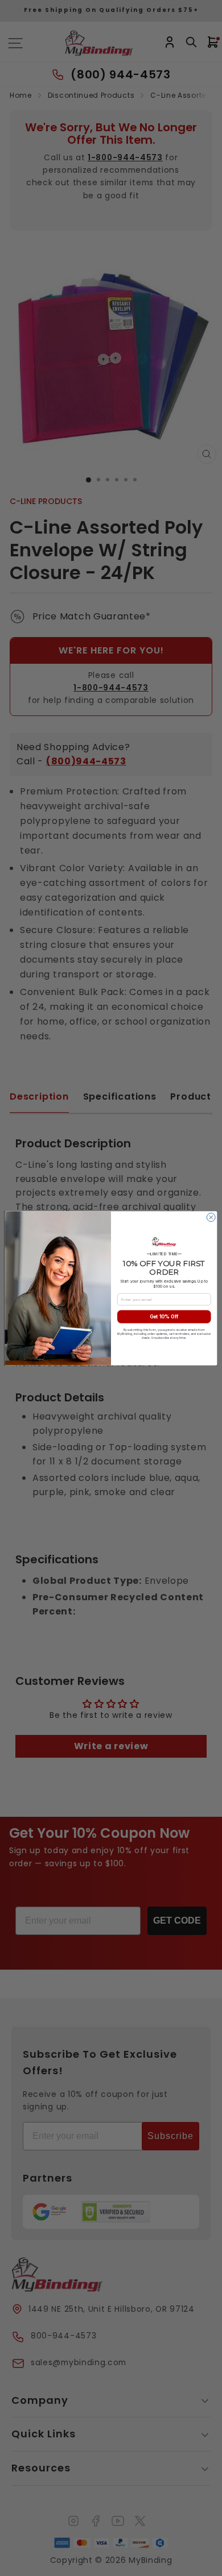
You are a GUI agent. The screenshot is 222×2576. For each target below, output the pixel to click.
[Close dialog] (211, 1217)
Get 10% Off (164, 1316)
